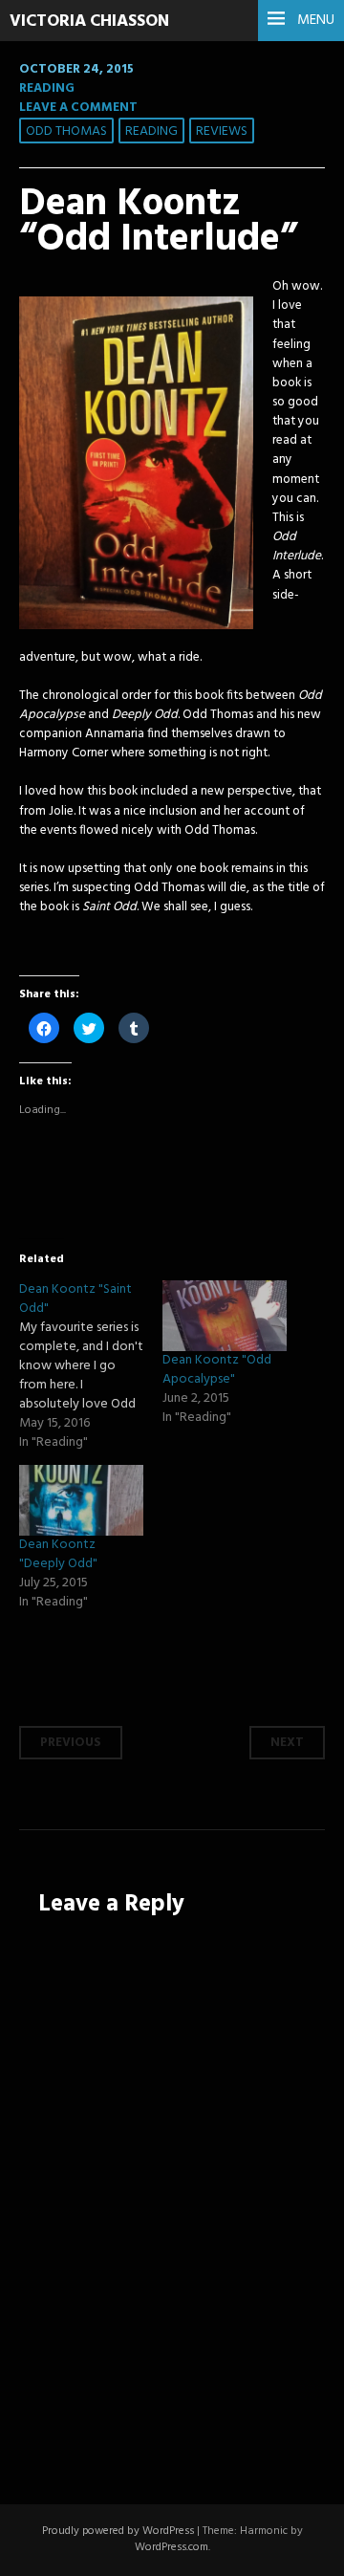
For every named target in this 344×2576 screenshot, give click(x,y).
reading (151, 131)
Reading (47, 88)
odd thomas (66, 131)
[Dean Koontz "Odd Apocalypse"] (225, 1316)
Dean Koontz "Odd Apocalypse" (217, 1370)
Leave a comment (78, 108)
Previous (71, 1743)
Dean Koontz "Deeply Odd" (58, 1554)
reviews (222, 131)
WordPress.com (172, 2547)
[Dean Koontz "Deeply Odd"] (81, 1500)
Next (287, 1743)
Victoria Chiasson (89, 22)
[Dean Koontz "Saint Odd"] (91, 1366)
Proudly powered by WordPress (118, 2531)
